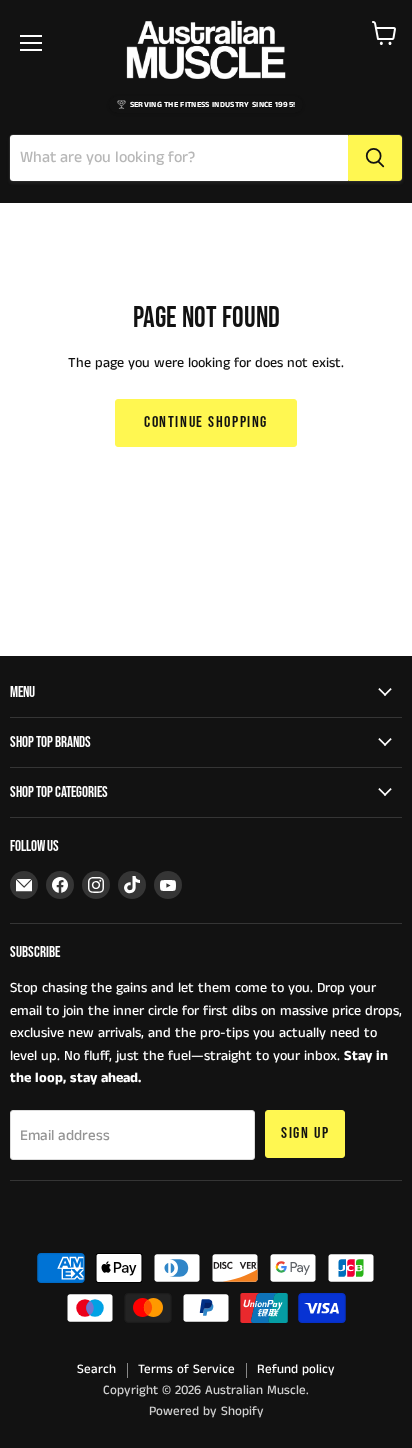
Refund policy (296, 1369)
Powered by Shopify (206, 1411)
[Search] (375, 158)
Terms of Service (186, 1369)
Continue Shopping (206, 422)
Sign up (305, 1133)
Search (96, 1369)
